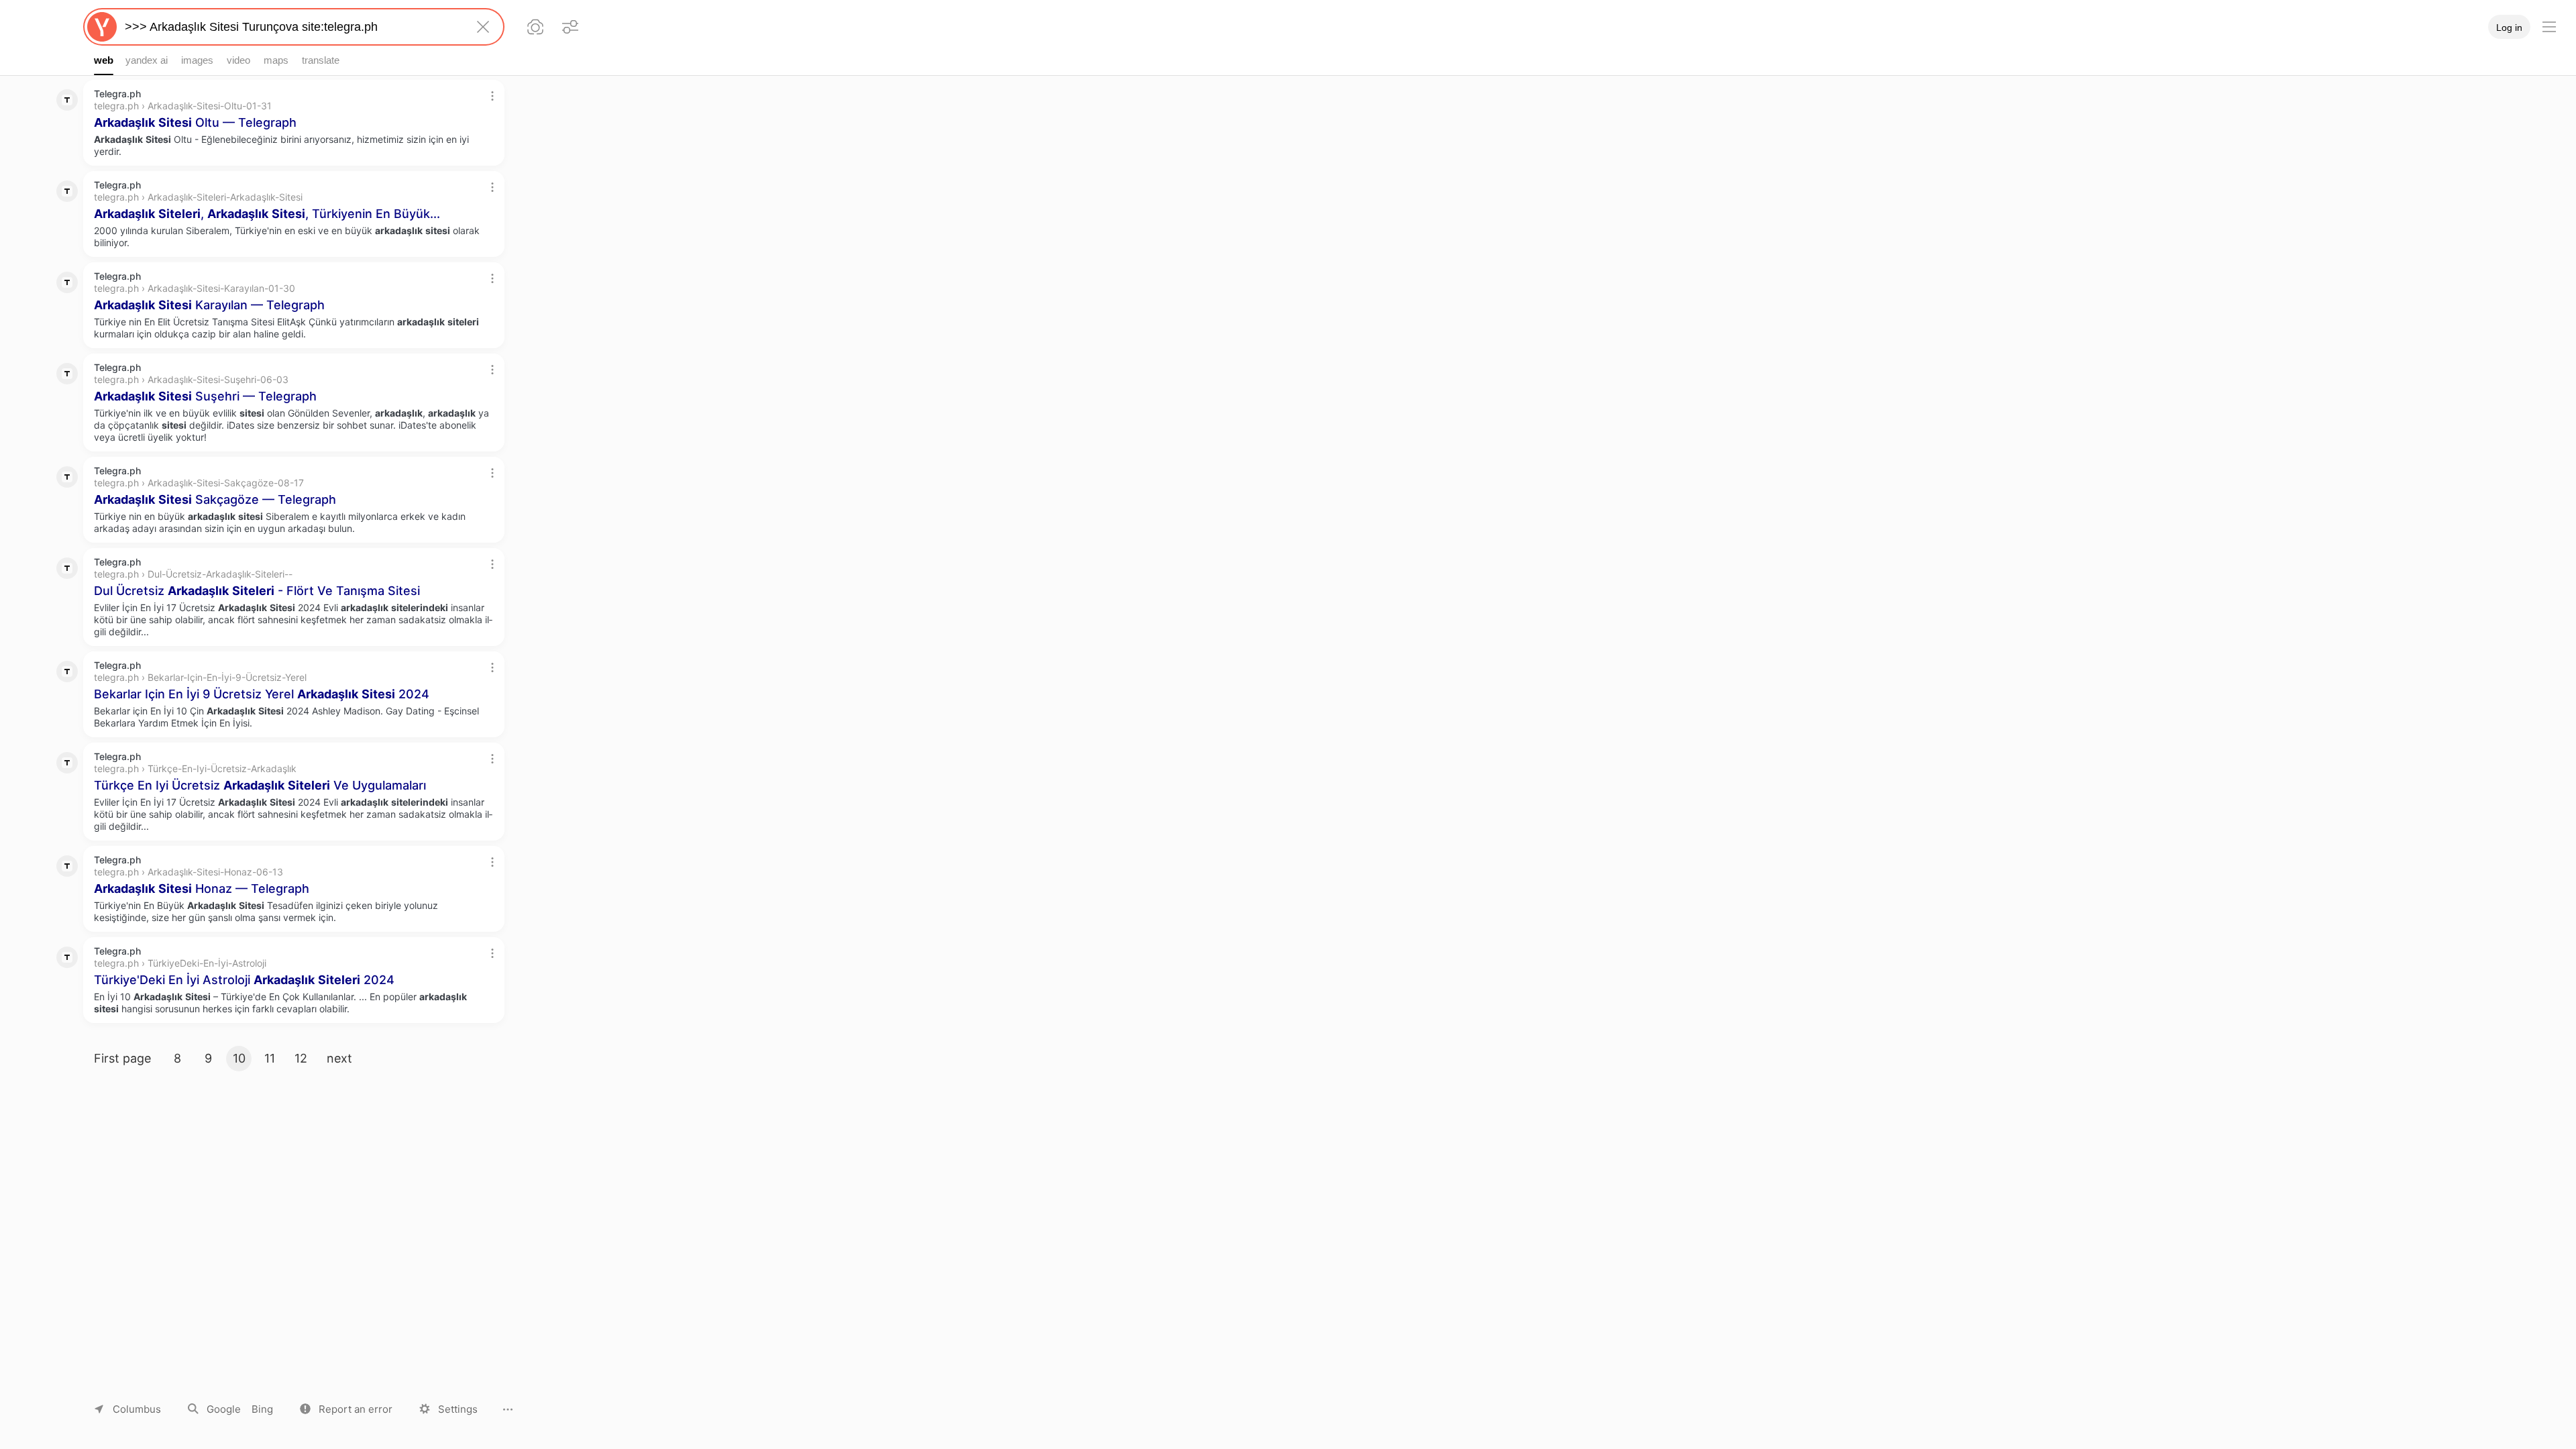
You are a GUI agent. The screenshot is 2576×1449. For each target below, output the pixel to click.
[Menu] (2549, 27)
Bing (262, 1409)
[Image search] (535, 27)
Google (224, 1409)
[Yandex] (102, 27)
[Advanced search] (570, 27)
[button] (346, 1409)
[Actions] (492, 96)
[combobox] (291, 27)
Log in (2509, 28)
